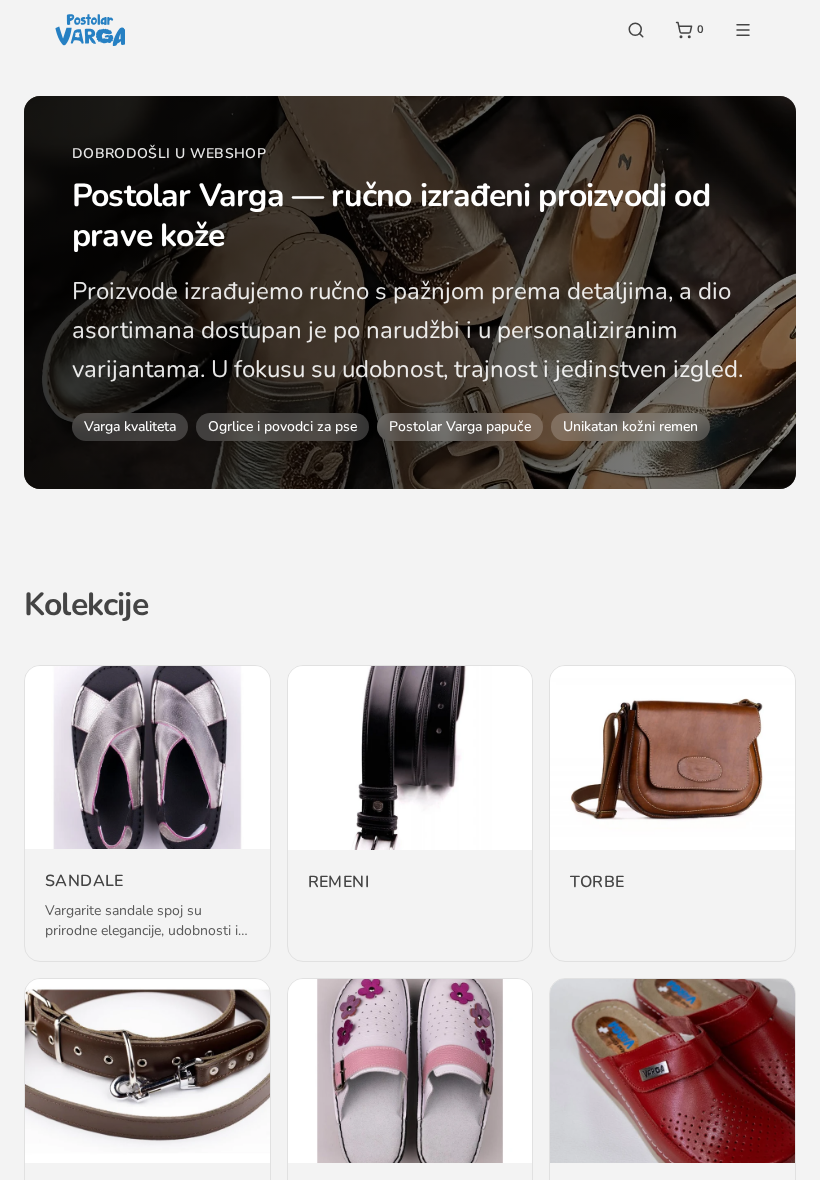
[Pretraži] (636, 30)
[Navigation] (743, 30)
